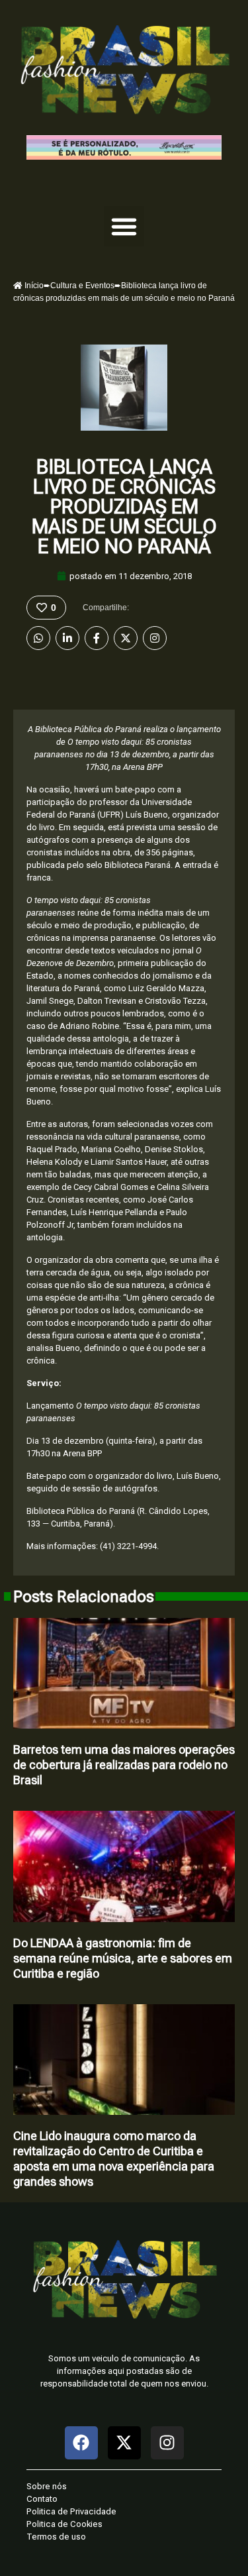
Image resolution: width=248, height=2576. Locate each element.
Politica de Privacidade (71, 2511)
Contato (42, 2499)
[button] (124, 227)
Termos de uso (56, 2537)
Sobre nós (47, 2486)
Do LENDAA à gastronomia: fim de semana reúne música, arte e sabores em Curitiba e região (123, 1958)
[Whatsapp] (38, 638)
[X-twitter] (124, 2443)
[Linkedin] (67, 638)
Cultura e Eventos (82, 286)
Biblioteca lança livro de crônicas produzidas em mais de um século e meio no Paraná (124, 507)
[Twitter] (126, 638)
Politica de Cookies (64, 2524)
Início (33, 286)
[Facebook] (97, 638)
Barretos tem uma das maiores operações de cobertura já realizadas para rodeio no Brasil (124, 1765)
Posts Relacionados (84, 1597)
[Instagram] (155, 638)
